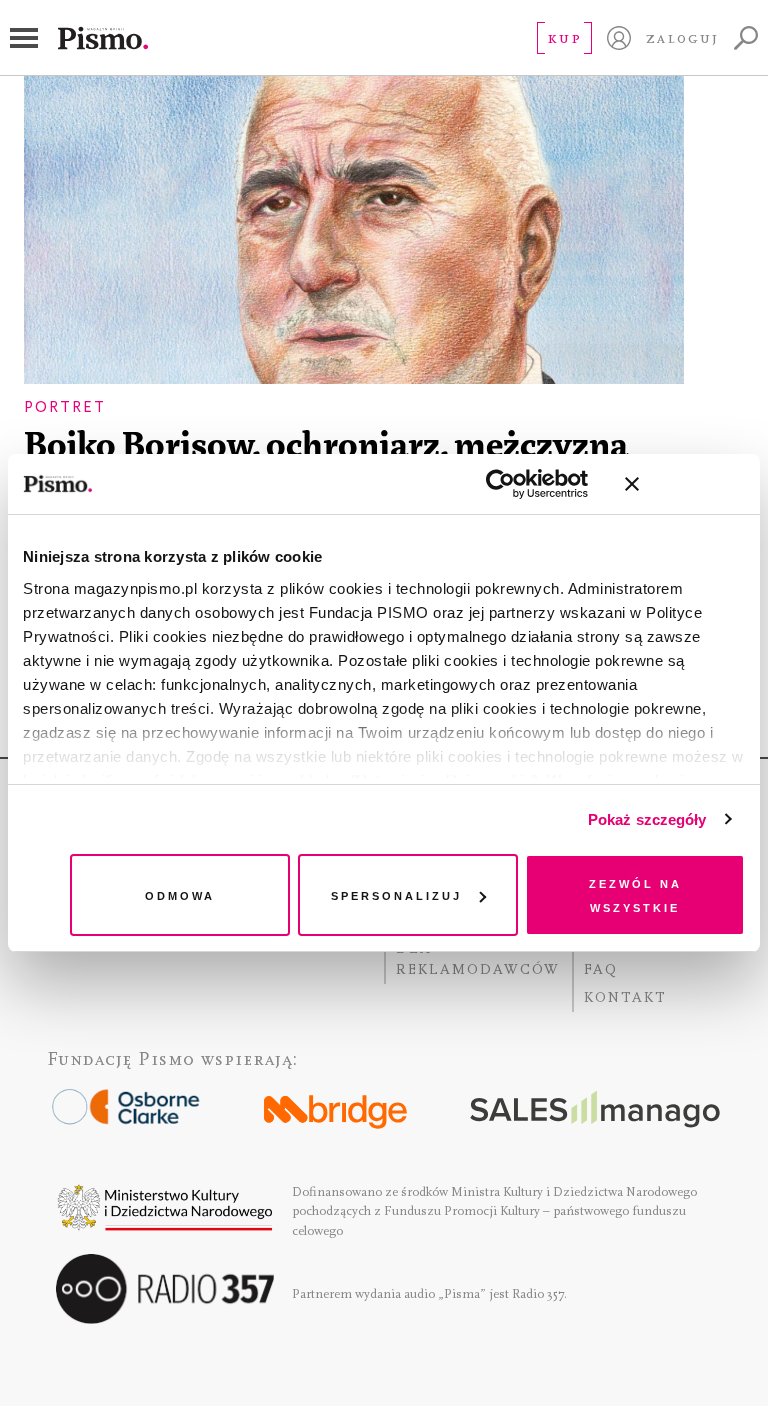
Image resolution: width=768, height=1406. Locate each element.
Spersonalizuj (396, 894)
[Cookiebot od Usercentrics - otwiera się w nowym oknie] (500, 484)
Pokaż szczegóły (647, 819)
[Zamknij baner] (685, 484)
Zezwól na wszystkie (635, 894)
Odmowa (180, 894)
